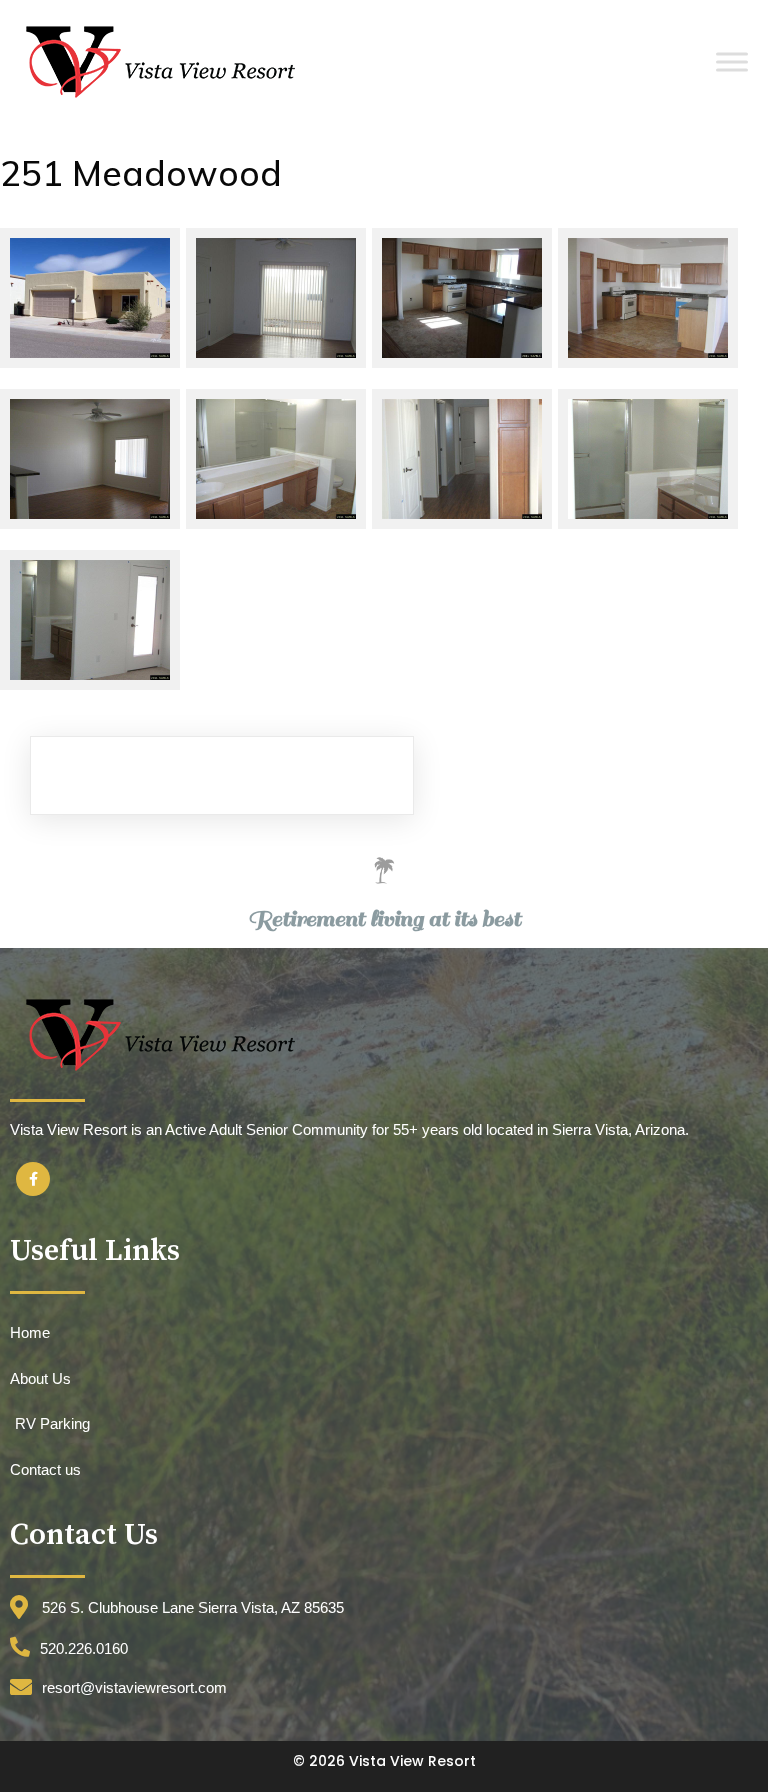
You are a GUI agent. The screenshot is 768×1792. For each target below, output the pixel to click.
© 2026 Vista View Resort (384, 1761)
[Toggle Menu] (732, 61)
